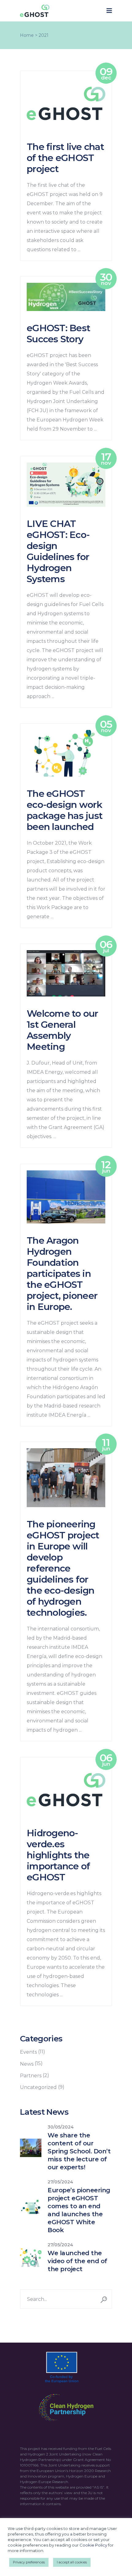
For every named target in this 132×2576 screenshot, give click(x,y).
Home (27, 35)
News (27, 2064)
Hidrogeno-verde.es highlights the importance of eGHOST (58, 1855)
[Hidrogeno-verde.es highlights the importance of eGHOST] (66, 1790)
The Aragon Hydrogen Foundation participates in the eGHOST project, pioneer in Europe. (62, 1274)
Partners (31, 2076)
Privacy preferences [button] (29, 2562)
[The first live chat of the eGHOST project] (66, 104)
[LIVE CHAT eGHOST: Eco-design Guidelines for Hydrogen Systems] (66, 485)
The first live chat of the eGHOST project (65, 158)
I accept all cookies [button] (72, 2562)
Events (28, 2052)
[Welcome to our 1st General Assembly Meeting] (66, 973)
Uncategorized (38, 2087)
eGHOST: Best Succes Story (58, 334)
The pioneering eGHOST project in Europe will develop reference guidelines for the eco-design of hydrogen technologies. (63, 1568)
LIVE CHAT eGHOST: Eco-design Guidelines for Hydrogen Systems (58, 551)
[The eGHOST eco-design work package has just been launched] (66, 753)
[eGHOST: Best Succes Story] (66, 297)
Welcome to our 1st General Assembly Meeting (62, 1030)
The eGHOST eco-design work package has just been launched (65, 810)
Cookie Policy (93, 2545)
